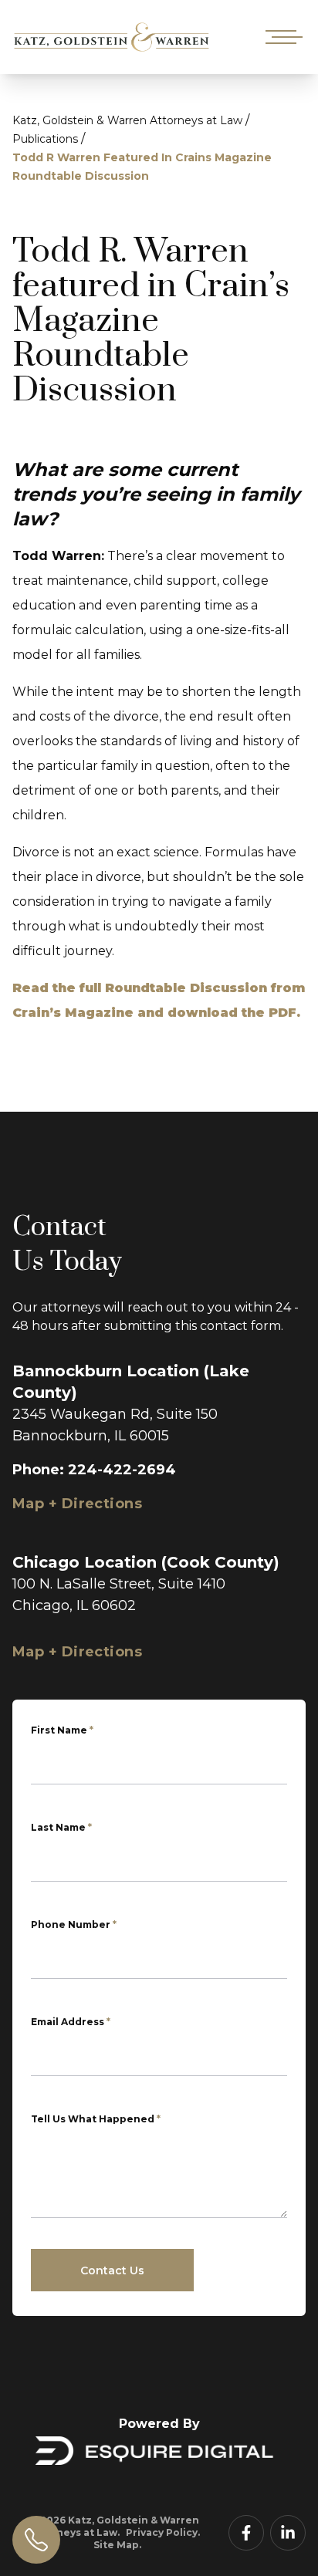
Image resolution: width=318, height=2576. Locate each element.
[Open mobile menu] (281, 37)
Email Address (71, 2022)
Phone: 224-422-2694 (94, 1470)
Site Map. (117, 2545)
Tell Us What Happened (96, 2119)
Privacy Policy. (163, 2532)
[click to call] (36, 2540)
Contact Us (112, 2270)
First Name (62, 1730)
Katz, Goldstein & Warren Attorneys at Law (127, 120)
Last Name (61, 1827)
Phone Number (74, 1924)
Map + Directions (77, 1504)
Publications (45, 139)
